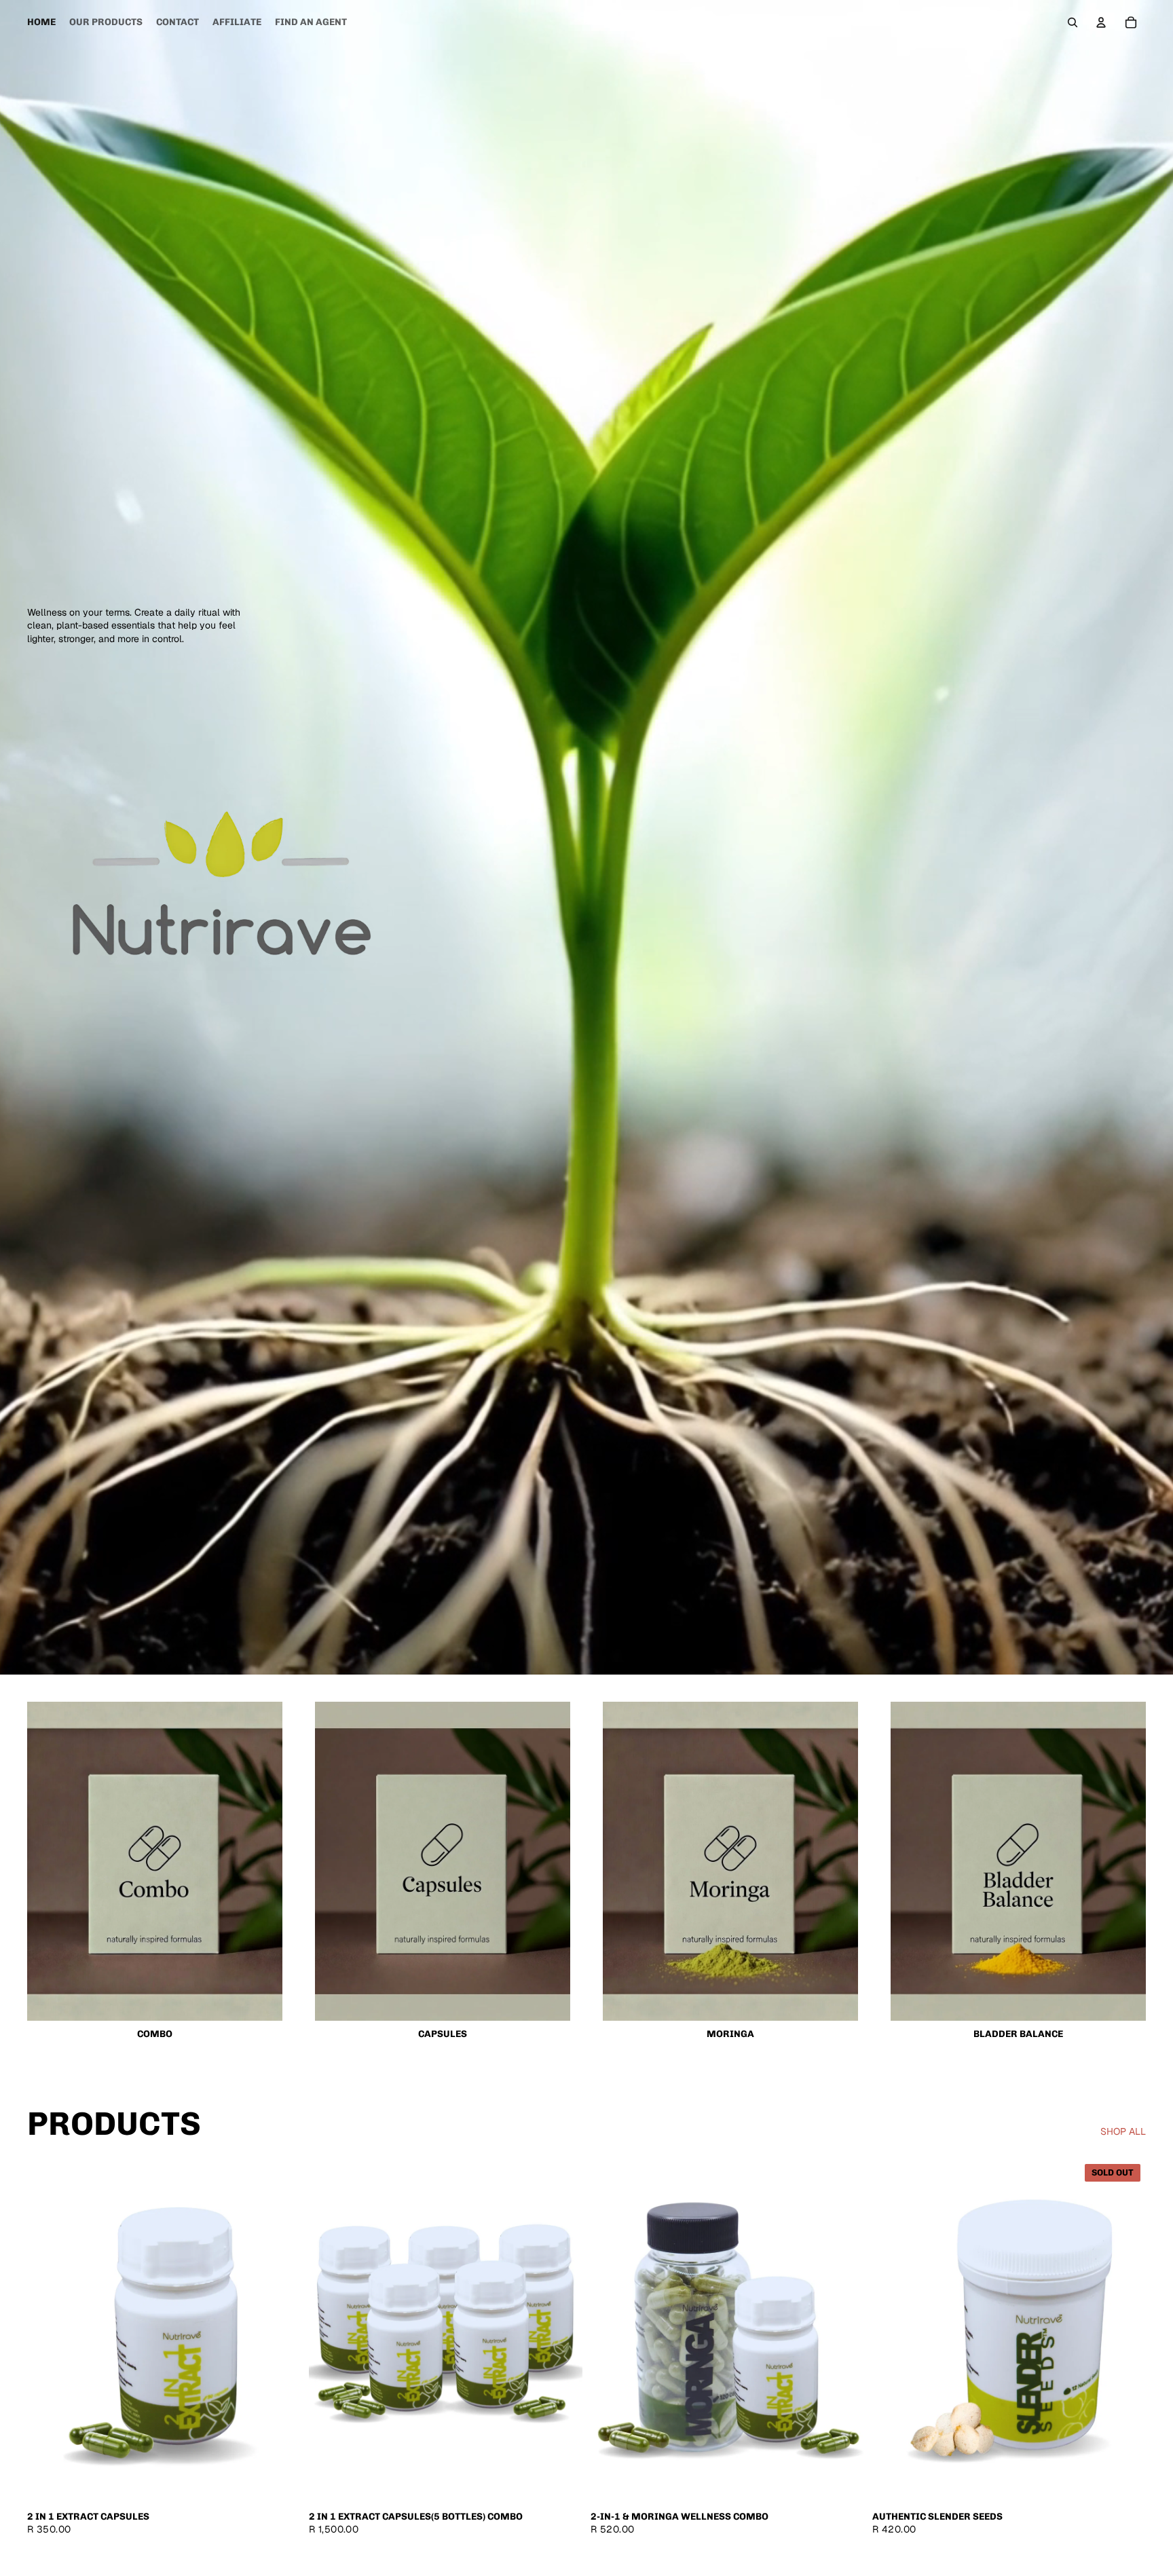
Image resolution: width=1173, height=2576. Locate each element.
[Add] (280, 2480)
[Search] (1073, 22)
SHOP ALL (1123, 2131)
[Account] (1101, 22)
